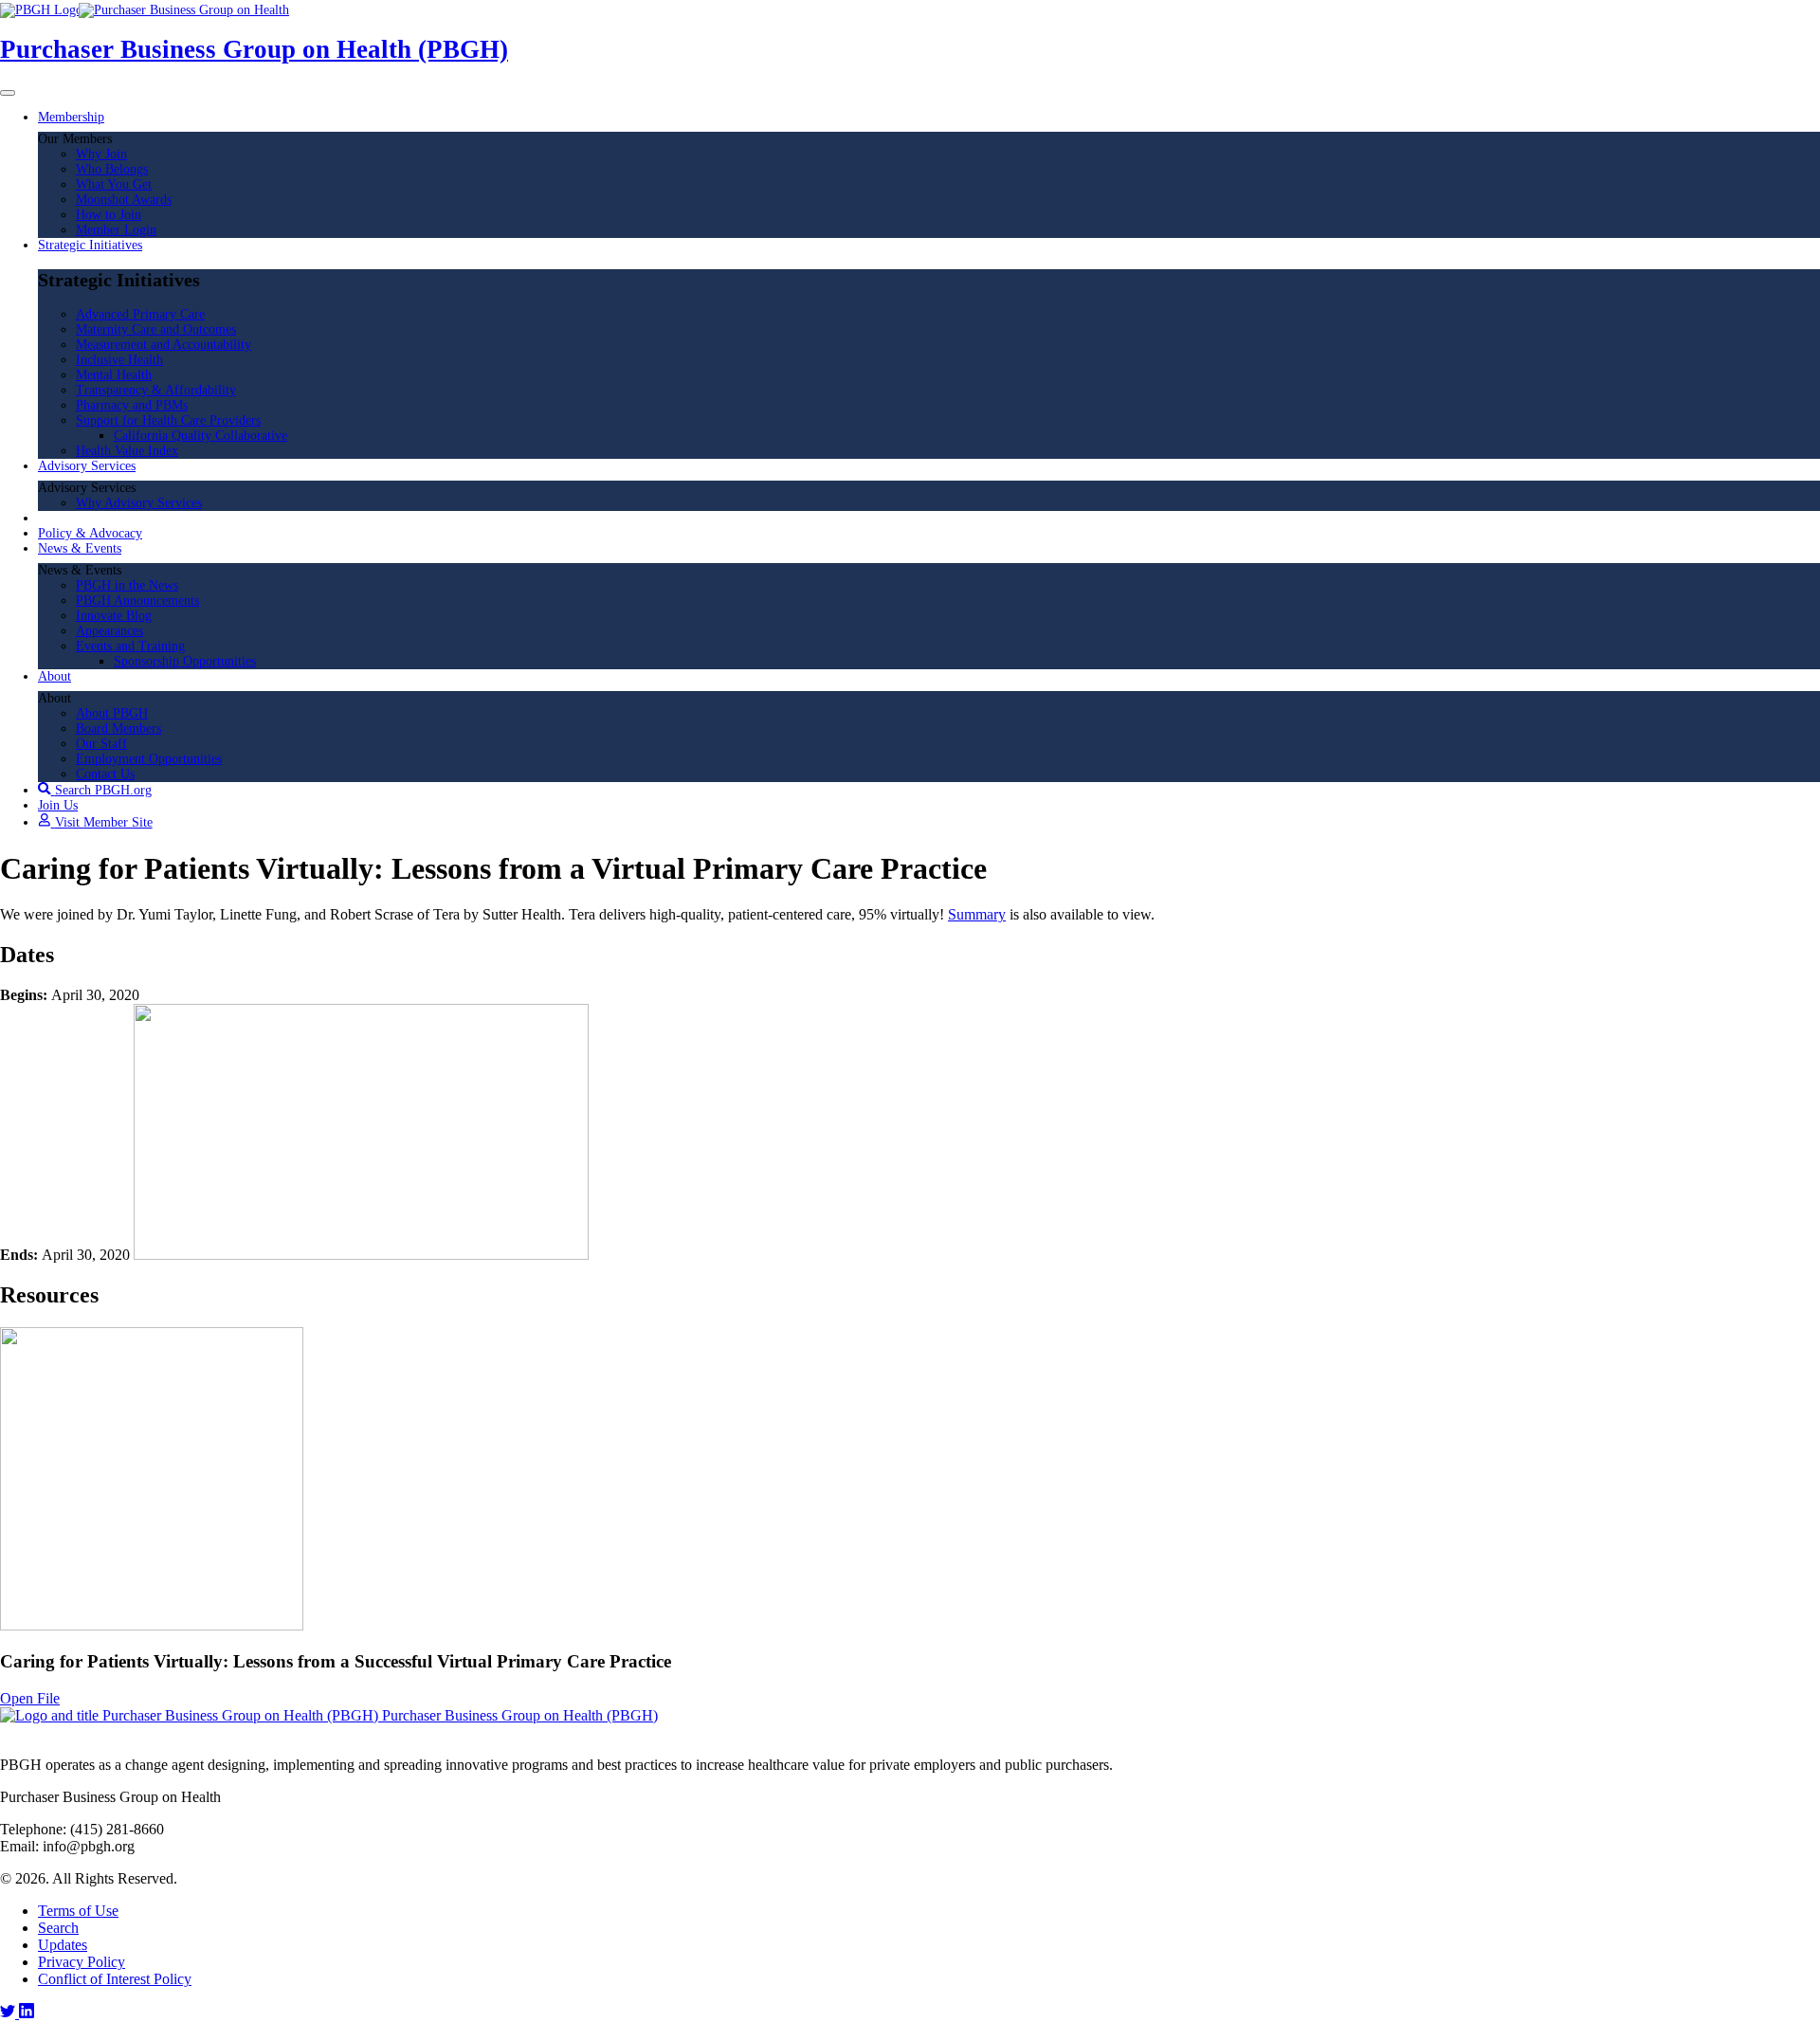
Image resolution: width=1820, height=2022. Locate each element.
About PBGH (112, 713)
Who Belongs (112, 169)
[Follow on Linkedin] (27, 2013)
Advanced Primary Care (140, 314)
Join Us (58, 805)
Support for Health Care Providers (168, 420)
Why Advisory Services (139, 503)
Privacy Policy (82, 1962)
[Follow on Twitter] (9, 2013)
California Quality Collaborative (200, 436)
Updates (63, 1945)
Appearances (109, 631)
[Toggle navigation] (8, 93)
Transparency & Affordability (156, 390)
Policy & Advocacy (90, 533)
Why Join (101, 154)
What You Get (114, 184)
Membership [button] (71, 117)
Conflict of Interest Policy (115, 1979)
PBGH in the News (127, 585)
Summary (977, 914)
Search (58, 1928)
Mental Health (114, 375)
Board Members (118, 729)
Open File (30, 1698)
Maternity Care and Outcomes (156, 329)
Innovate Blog (114, 616)
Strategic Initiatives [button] (90, 245)
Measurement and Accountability (164, 345)
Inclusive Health (119, 360)
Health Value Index (127, 451)
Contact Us (105, 774)
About (55, 676)
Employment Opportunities (149, 759)
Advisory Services (87, 466)
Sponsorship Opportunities (185, 661)
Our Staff (101, 744)
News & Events (80, 548)
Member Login (116, 230)
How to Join (109, 215)
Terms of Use (78, 1911)
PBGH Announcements (137, 601)
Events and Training (130, 646)
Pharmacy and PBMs (132, 405)
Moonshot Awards (124, 200)
